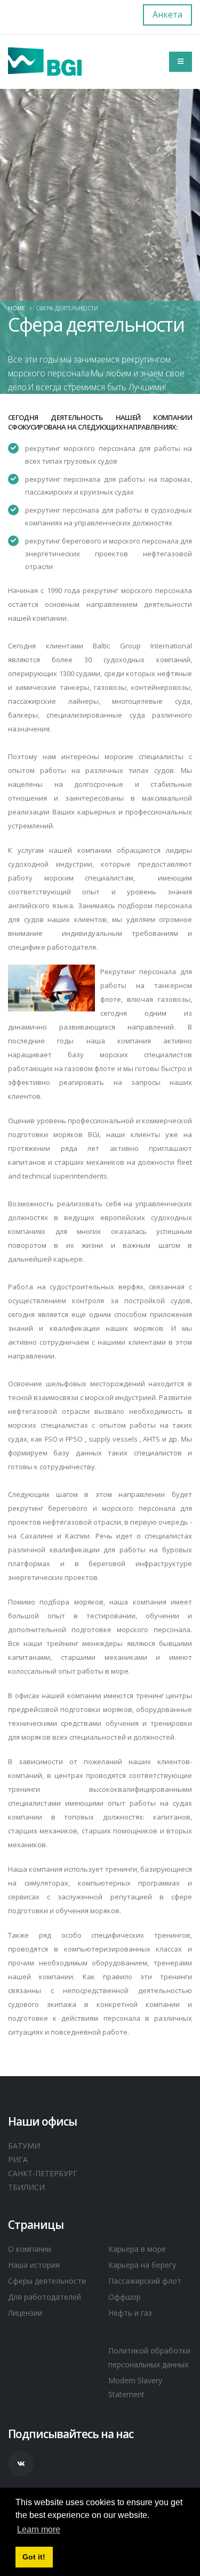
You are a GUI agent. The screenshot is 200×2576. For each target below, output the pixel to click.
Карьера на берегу (142, 2265)
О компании (30, 2249)
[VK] (21, 2464)
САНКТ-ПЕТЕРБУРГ (43, 2173)
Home (17, 308)
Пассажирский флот (145, 2281)
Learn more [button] (39, 2529)
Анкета (167, 14)
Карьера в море (137, 2249)
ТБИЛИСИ (26, 2187)
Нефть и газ (130, 2313)
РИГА (18, 2159)
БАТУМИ (24, 2146)
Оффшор (125, 2297)
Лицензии (25, 2313)
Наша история (34, 2265)
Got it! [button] (34, 2557)
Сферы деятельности (47, 2281)
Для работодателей (45, 2297)
